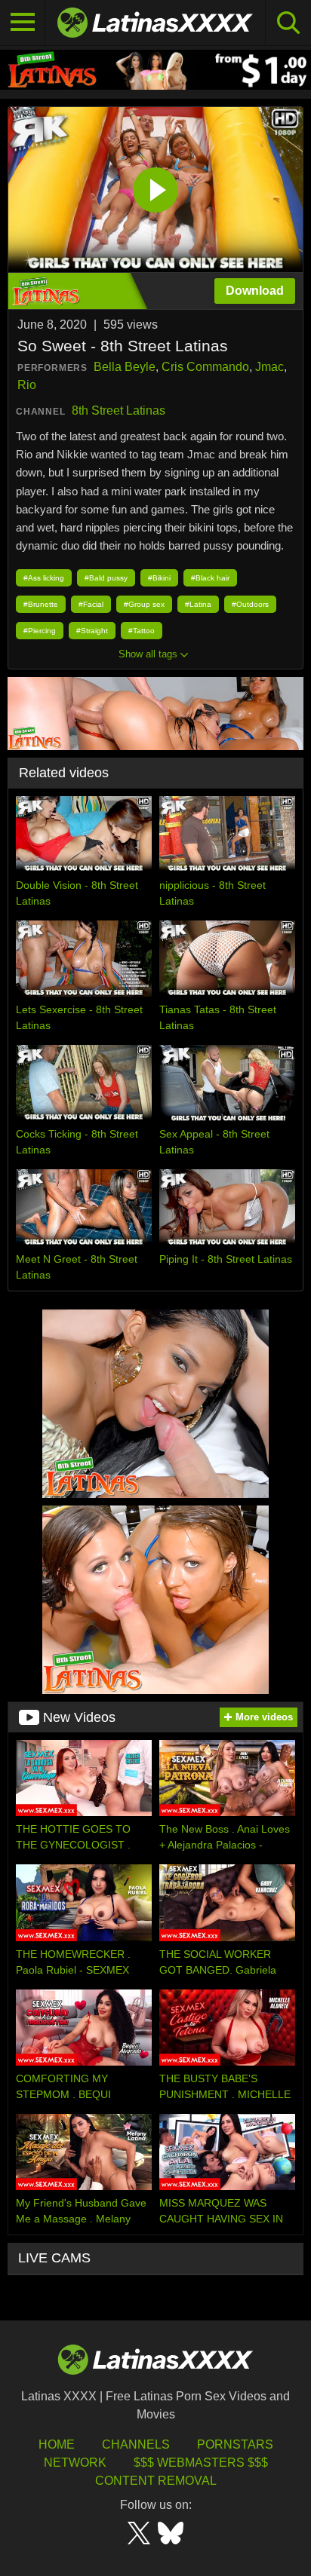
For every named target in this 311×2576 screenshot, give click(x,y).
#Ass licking (44, 578)
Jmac (269, 367)
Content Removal (156, 2481)
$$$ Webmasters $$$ (201, 2463)
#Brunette (41, 604)
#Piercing (40, 631)
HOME (57, 2444)
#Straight (92, 631)
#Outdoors (250, 604)
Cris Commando (205, 367)
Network (75, 2463)
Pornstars (235, 2444)
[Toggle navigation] (23, 23)
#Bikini (159, 578)
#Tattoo (142, 631)
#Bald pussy (106, 578)
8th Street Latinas (119, 410)
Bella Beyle (125, 367)
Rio (27, 385)
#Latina (198, 604)
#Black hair (210, 578)
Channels (136, 2444)
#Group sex (144, 604)
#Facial (91, 604)
